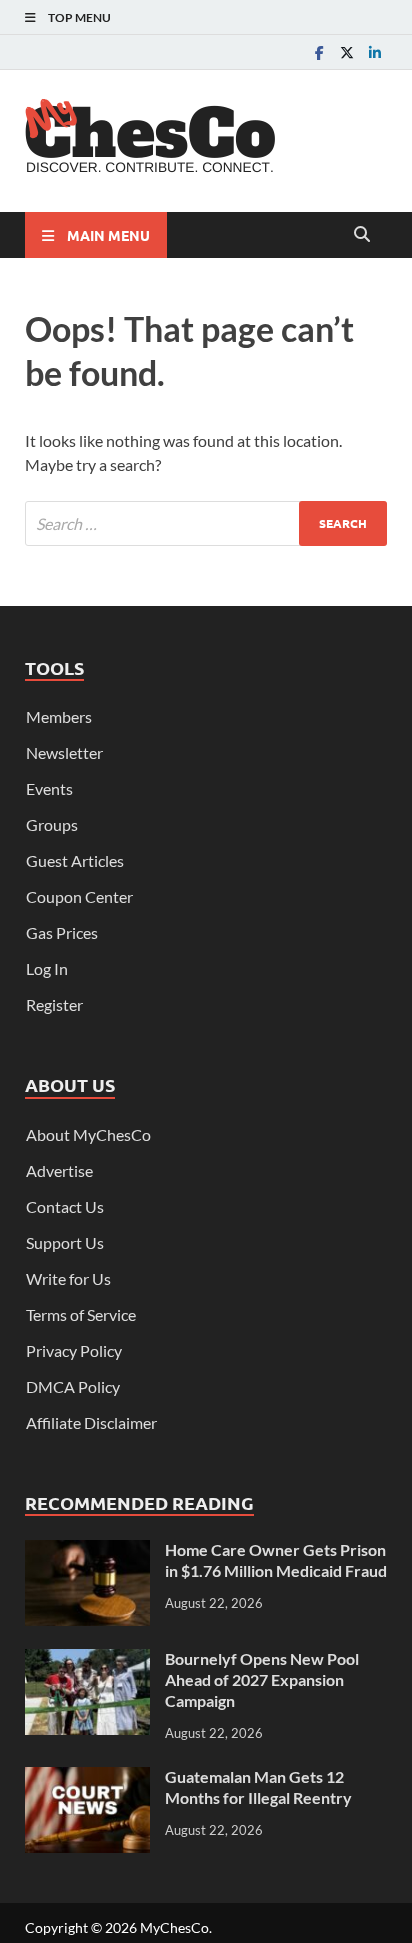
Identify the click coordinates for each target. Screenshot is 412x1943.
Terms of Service (81, 1314)
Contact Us (65, 1206)
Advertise (59, 1170)
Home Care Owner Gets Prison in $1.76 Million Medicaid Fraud (276, 1560)
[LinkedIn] (375, 52)
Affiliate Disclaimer (91, 1422)
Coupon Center (79, 896)
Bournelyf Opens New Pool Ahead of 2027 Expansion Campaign (262, 1679)
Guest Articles (75, 860)
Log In (47, 968)
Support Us (65, 1242)
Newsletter (64, 752)
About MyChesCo (88, 1134)
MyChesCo (174, 1927)
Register (54, 1004)
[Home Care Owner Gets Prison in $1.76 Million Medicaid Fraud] (87, 1551)
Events (49, 788)
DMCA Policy (73, 1386)
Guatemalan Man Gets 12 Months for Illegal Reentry (258, 1787)
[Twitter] (347, 52)
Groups (52, 824)
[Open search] (362, 235)
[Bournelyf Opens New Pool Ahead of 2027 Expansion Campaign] (87, 1660)
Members (59, 716)
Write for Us (68, 1278)
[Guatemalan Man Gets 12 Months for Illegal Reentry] (87, 1778)
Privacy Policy (74, 1350)
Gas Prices (62, 932)
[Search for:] (206, 523)
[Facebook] (319, 52)
